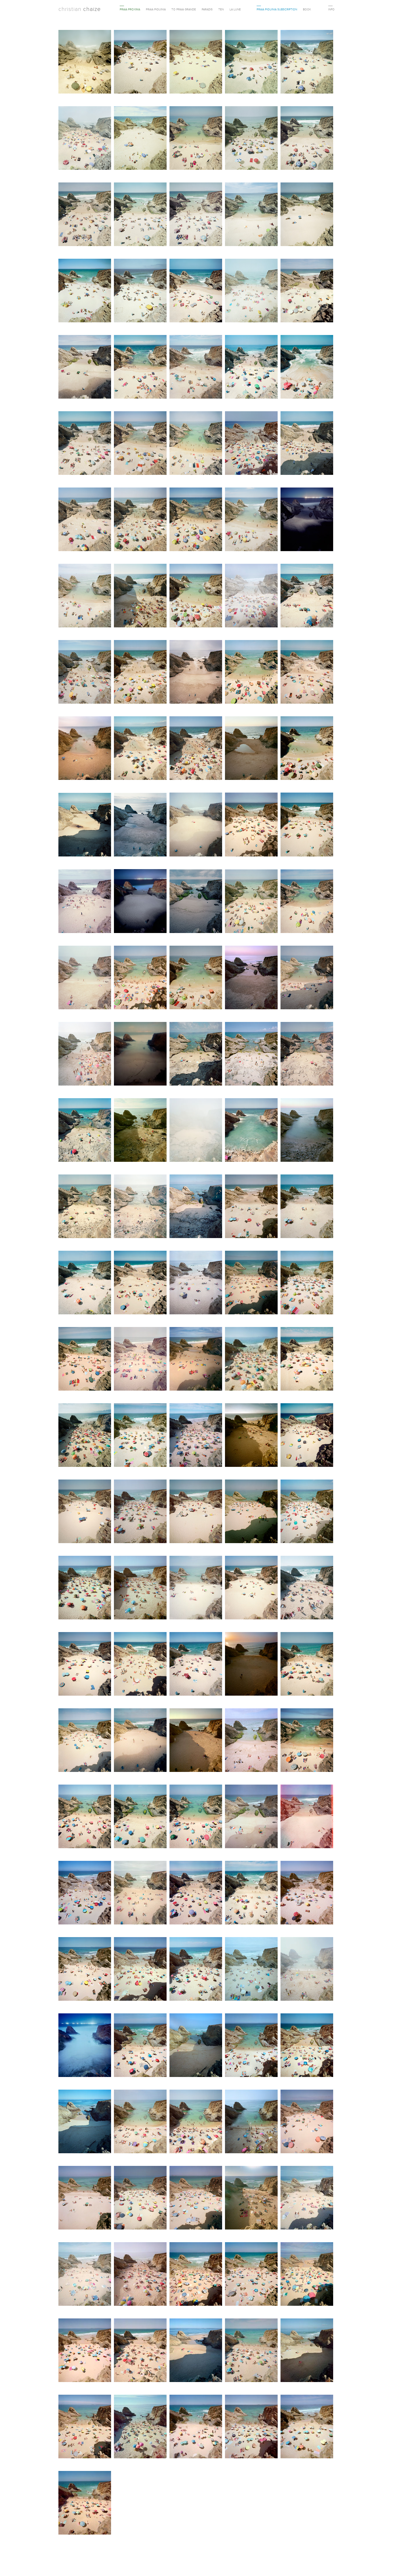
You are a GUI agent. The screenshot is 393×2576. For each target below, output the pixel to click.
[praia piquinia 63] (196, 825)
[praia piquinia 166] (85, 2351)
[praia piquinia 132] (140, 1817)
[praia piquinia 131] (85, 1817)
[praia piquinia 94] (251, 1207)
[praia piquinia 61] (140, 825)
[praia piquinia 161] (85, 2275)
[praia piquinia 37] (85, 520)
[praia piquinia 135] (307, 1817)
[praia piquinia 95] (307, 1207)
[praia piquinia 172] (140, 2427)
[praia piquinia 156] (85, 2198)
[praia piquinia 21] (196, 291)
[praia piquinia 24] (307, 291)
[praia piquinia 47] (251, 596)
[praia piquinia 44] (85, 596)
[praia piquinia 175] (307, 2427)
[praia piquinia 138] (196, 1893)
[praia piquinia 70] (196, 902)
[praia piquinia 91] (85, 1207)
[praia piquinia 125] (307, 1664)
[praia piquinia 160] (307, 2198)
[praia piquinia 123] (196, 1664)
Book (307, 9)
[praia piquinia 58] (251, 749)
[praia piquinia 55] (85, 749)
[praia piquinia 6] (85, 139)
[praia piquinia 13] (85, 215)
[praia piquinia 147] (140, 2046)
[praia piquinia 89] (307, 1131)
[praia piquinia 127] (140, 1741)
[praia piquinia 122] (140, 1664)
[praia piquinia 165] (307, 2275)
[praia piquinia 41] (251, 520)
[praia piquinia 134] (251, 1817)
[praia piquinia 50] (140, 672)
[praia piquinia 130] (307, 1741)
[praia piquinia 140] (307, 1893)
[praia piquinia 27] (196, 367)
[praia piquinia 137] (140, 1893)
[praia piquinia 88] (251, 1131)
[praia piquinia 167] (140, 2351)
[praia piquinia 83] (251, 1054)
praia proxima (130, 9)
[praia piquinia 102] (140, 1359)
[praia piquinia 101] (85, 1359)
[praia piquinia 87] (196, 1131)
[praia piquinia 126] (85, 1741)
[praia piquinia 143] (196, 1969)
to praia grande (184, 9)
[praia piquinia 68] (85, 902)
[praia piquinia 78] (251, 978)
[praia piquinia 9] (196, 139)
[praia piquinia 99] (251, 1283)
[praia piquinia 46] (196, 596)
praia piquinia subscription (277, 9)
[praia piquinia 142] (140, 1969)
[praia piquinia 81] (140, 1054)
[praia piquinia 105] (307, 1359)
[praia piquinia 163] (196, 2275)
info (331, 9)
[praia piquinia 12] (307, 139)
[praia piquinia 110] (307, 1436)
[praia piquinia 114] (251, 1512)
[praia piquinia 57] (196, 749)
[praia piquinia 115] (307, 1512)
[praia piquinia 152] (140, 2122)
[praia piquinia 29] (251, 367)
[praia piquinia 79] (307, 978)
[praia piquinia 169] (251, 2351)
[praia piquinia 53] (307, 672)
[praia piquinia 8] (140, 139)
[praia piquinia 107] (140, 1436)
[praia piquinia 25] (85, 367)
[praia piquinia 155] (307, 2122)
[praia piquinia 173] (196, 2427)
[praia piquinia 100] (307, 1283)
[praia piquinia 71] (251, 902)
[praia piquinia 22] (251, 291)
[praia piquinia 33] (140, 444)
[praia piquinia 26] (140, 367)
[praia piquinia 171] (85, 2427)
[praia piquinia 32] (85, 444)
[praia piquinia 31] (307, 367)
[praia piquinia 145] (307, 1969)
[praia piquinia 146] (85, 2046)
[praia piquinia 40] (196, 520)
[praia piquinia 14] (140, 215)
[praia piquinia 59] (307, 749)
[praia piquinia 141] (85, 1969)
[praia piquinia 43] (307, 520)
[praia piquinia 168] (196, 2351)
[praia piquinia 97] (140, 1283)
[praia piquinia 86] (140, 1131)
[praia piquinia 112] (140, 1512)
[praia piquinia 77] (196, 978)
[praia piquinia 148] (196, 2046)
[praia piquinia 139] (251, 1893)
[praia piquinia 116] (85, 1588)
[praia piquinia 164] (251, 2275)
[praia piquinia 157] (140, 2198)
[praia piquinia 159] (251, 2198)
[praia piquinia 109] (251, 1436)
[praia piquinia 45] (140, 596)
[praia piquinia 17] (307, 215)
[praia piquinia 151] (85, 2122)
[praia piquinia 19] (140, 291)
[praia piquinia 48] (307, 596)
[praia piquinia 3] (196, 62)
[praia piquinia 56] (140, 749)
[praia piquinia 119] (251, 1588)
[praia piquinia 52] (251, 672)
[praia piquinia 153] (196, 2122)
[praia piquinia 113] (196, 1512)
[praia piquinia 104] (251, 1359)
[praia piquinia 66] (251, 825)
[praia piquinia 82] (196, 1054)
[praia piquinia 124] (251, 1664)
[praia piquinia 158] (196, 2198)
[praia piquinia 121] (85, 1664)
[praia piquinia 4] (251, 62)
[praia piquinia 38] (140, 520)
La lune (235, 9)
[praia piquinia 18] (85, 291)
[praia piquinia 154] (251, 2122)
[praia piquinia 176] (85, 2503)
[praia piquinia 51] (196, 672)
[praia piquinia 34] (196, 444)
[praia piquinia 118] (196, 1588)
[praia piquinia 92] (140, 1207)
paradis (207, 9)
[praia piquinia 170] (307, 2351)
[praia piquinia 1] (85, 62)
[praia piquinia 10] (251, 139)
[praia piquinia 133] (196, 1817)
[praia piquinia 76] (140, 978)
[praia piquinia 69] (140, 902)
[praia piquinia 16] (251, 215)
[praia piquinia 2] (140, 62)
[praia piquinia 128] (196, 1741)
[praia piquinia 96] (85, 1283)
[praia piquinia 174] (251, 2427)
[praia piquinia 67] (307, 825)
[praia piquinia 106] (85, 1436)
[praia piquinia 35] (251, 444)
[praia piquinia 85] (85, 1131)
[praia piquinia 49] (85, 672)
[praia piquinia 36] (307, 444)
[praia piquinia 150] (307, 2046)
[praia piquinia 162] (140, 2275)
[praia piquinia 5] (307, 62)
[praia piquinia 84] (307, 1054)
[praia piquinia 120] (307, 1588)
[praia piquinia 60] (85, 825)
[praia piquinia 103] (196, 1359)
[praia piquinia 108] (196, 1436)
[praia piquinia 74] (85, 978)
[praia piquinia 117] (140, 1588)
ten (221, 9)
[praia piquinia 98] (196, 1283)
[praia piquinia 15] (196, 215)
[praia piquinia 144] (251, 1969)
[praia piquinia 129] (251, 1741)
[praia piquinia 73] (307, 902)
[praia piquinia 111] (85, 1512)
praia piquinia (156, 9)
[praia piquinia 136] (85, 1893)
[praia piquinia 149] (251, 2046)
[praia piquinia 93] (196, 1207)
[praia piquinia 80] (85, 1054)
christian (80, 9)
